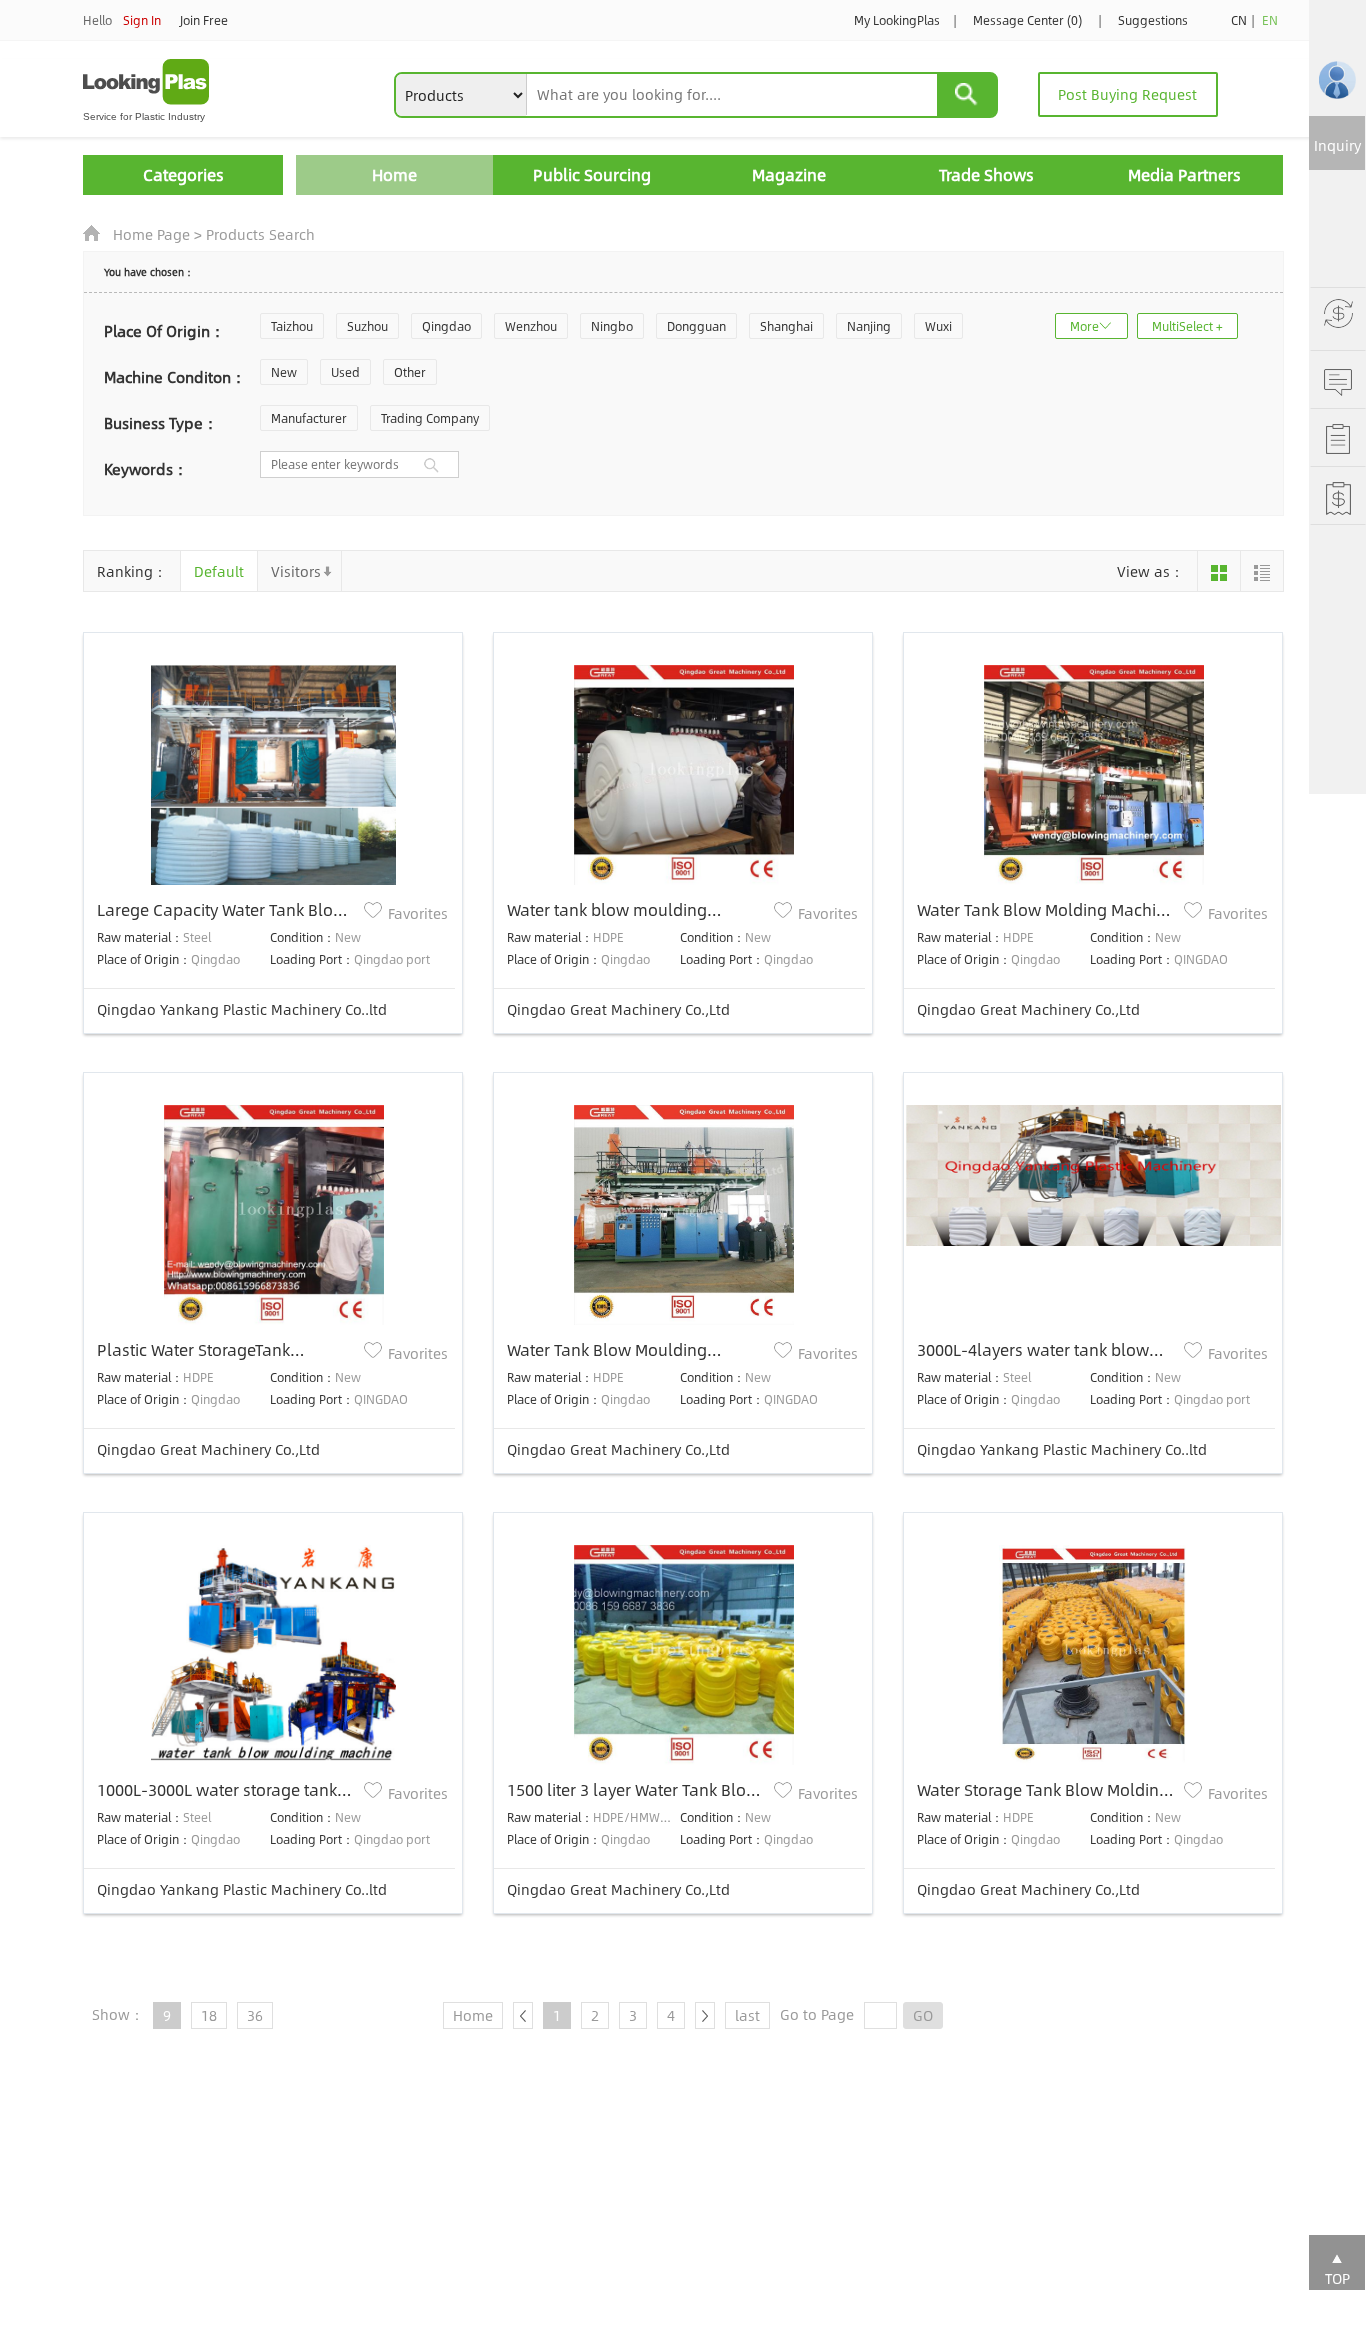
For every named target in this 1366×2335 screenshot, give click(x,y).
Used (345, 372)
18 (209, 2015)
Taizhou (292, 326)
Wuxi (938, 326)
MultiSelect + (1187, 326)
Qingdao (446, 326)
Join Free (204, 20)
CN (1239, 20)
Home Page (151, 234)
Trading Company (430, 418)
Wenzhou (531, 326)
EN (1270, 20)
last (747, 2015)
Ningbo (612, 326)
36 (255, 2015)
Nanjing (869, 326)
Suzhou (367, 326)
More (1084, 326)
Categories (183, 174)
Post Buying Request (1127, 94)
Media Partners (1184, 174)
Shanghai (786, 326)
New (284, 372)
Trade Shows (986, 174)
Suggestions (1153, 20)
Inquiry (1337, 145)
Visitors (296, 571)
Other (410, 372)
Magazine (789, 174)
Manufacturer (309, 418)
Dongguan (696, 326)
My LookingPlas (897, 20)
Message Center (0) (1027, 20)
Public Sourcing (592, 174)
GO (923, 2015)
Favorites (418, 913)
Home (394, 174)
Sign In (142, 20)
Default (219, 571)
